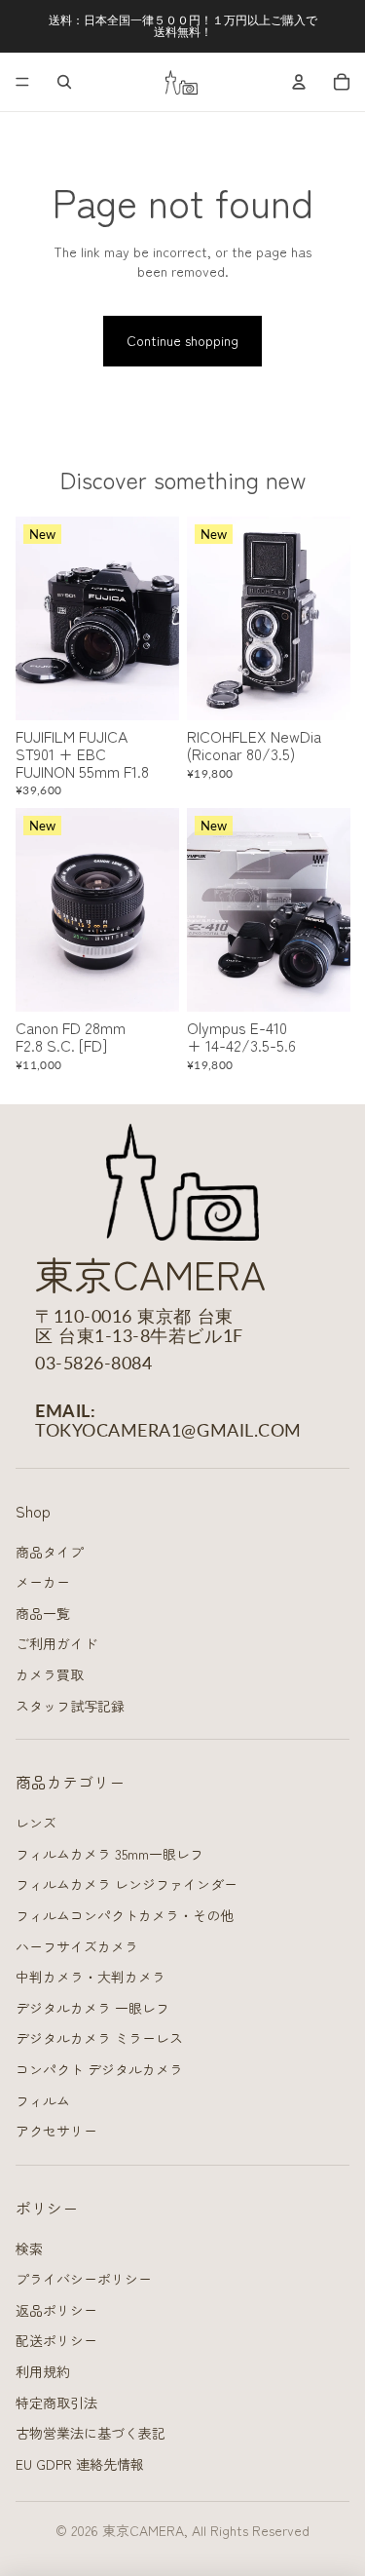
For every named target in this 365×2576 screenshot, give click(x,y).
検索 (29, 2249)
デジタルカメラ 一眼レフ (92, 2008)
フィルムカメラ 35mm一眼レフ (109, 1854)
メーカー (43, 1582)
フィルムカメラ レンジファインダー (127, 1884)
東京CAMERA (143, 2530)
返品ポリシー (56, 2310)
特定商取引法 (56, 2403)
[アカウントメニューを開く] (299, 82)
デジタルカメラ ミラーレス (99, 2038)
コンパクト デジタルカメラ (99, 2069)
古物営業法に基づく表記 (91, 2433)
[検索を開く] (64, 82)
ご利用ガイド (56, 1643)
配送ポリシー (56, 2340)
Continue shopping (182, 340)
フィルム (43, 2100)
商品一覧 (43, 1613)
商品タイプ (50, 1552)
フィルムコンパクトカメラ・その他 (125, 1915)
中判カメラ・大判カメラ (91, 1977)
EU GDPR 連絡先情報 (80, 2464)
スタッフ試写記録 (70, 1706)
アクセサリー (56, 2131)
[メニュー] (22, 82)
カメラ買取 (50, 1674)
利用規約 (43, 2371)
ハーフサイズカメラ (77, 1946)
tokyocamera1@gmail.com (168, 1430)
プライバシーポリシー (84, 2279)
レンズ (36, 1823)
